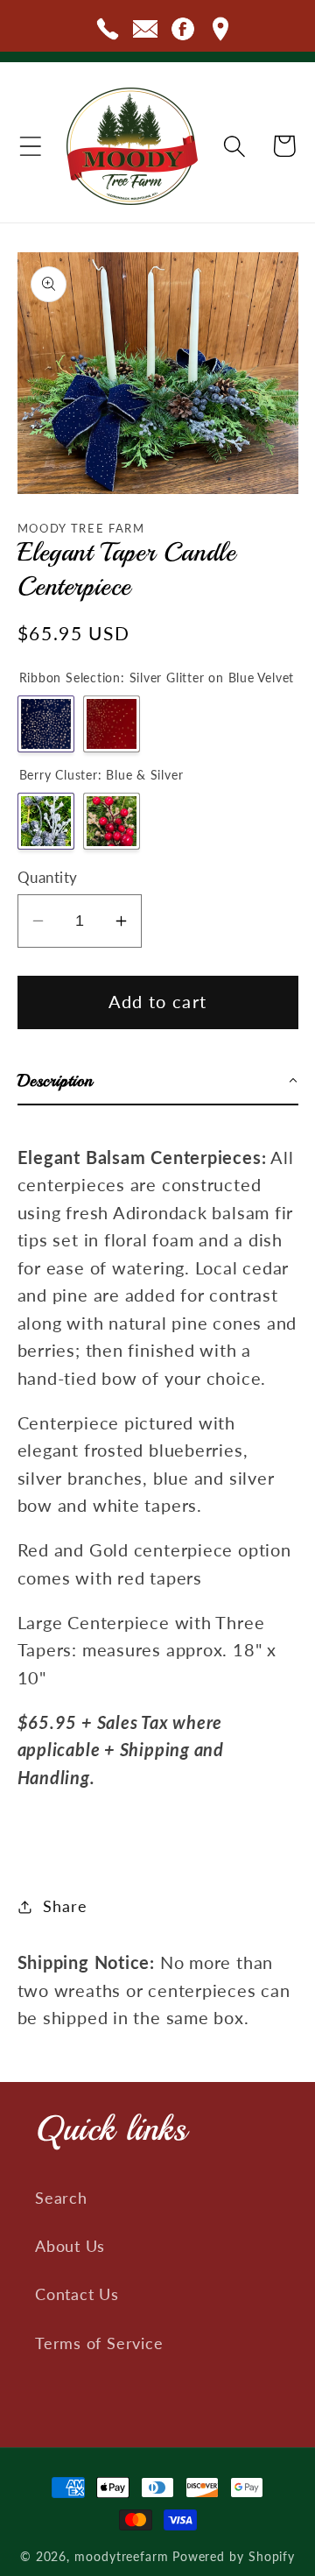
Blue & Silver (46, 821)
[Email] (145, 32)
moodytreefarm (122, 2556)
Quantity (48, 877)
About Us (70, 2246)
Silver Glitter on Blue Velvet (46, 724)
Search (61, 2198)
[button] (31, 146)
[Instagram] (220, 32)
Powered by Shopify (234, 2556)
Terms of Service (99, 2343)
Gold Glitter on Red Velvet (112, 724)
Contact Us (77, 2294)
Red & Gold (112, 821)
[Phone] (108, 32)
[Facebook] (183, 32)
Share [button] (65, 1906)
